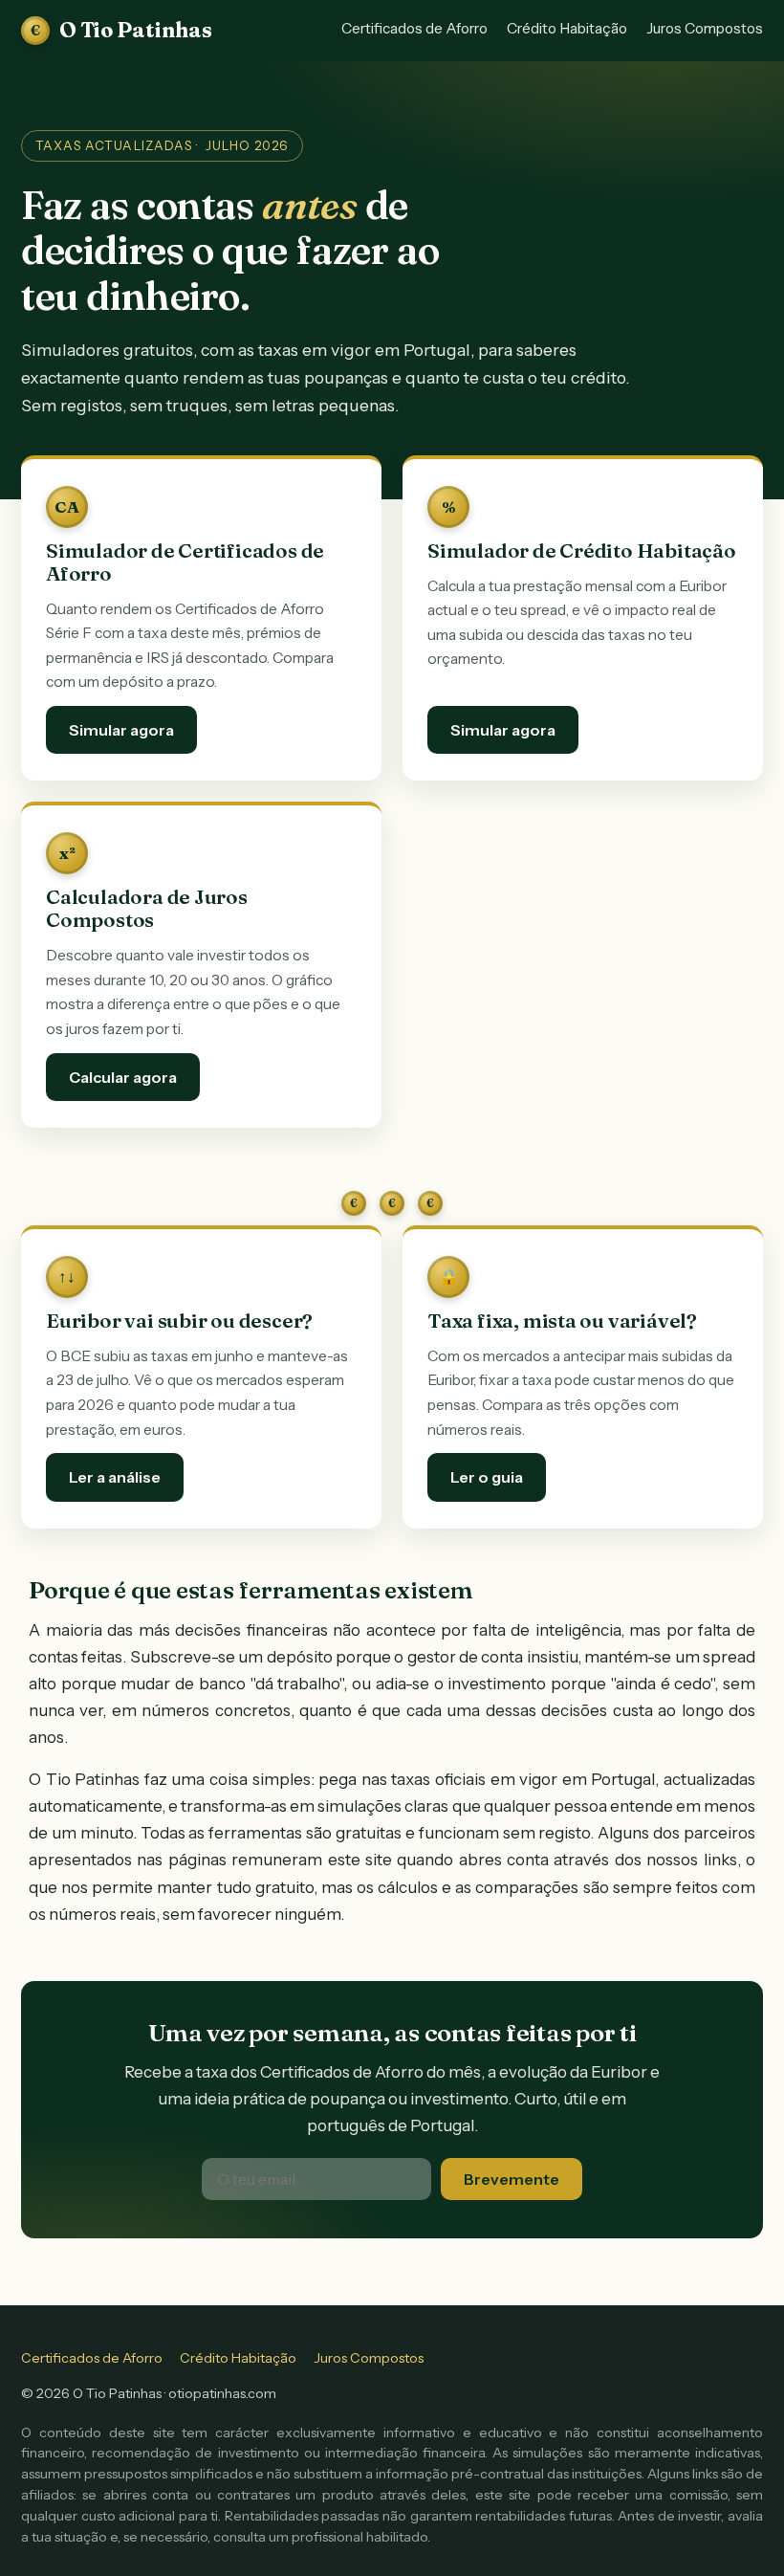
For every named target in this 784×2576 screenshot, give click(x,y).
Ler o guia (487, 1477)
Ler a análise (115, 1477)
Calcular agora (123, 1077)
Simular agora (121, 730)
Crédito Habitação (567, 28)
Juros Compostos (705, 28)
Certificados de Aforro (414, 28)
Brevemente (512, 2179)
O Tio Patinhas (121, 30)
